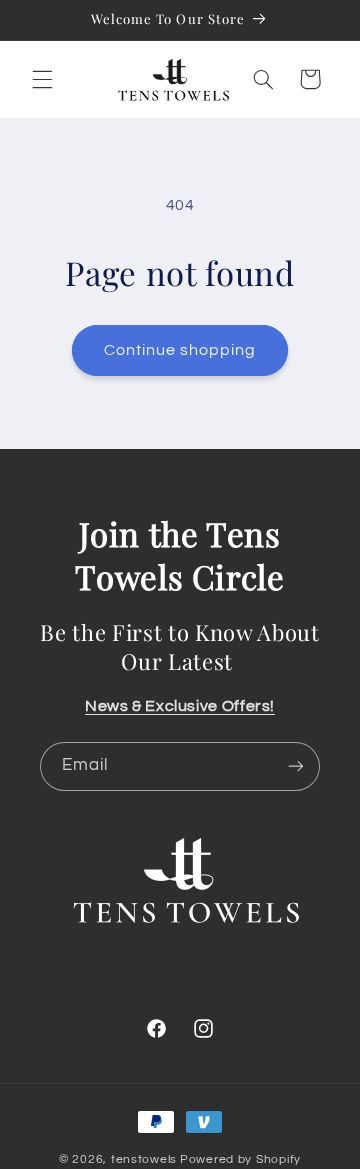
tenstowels (144, 1159)
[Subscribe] (296, 766)
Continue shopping (180, 350)
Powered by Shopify (240, 1159)
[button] (42, 79)
